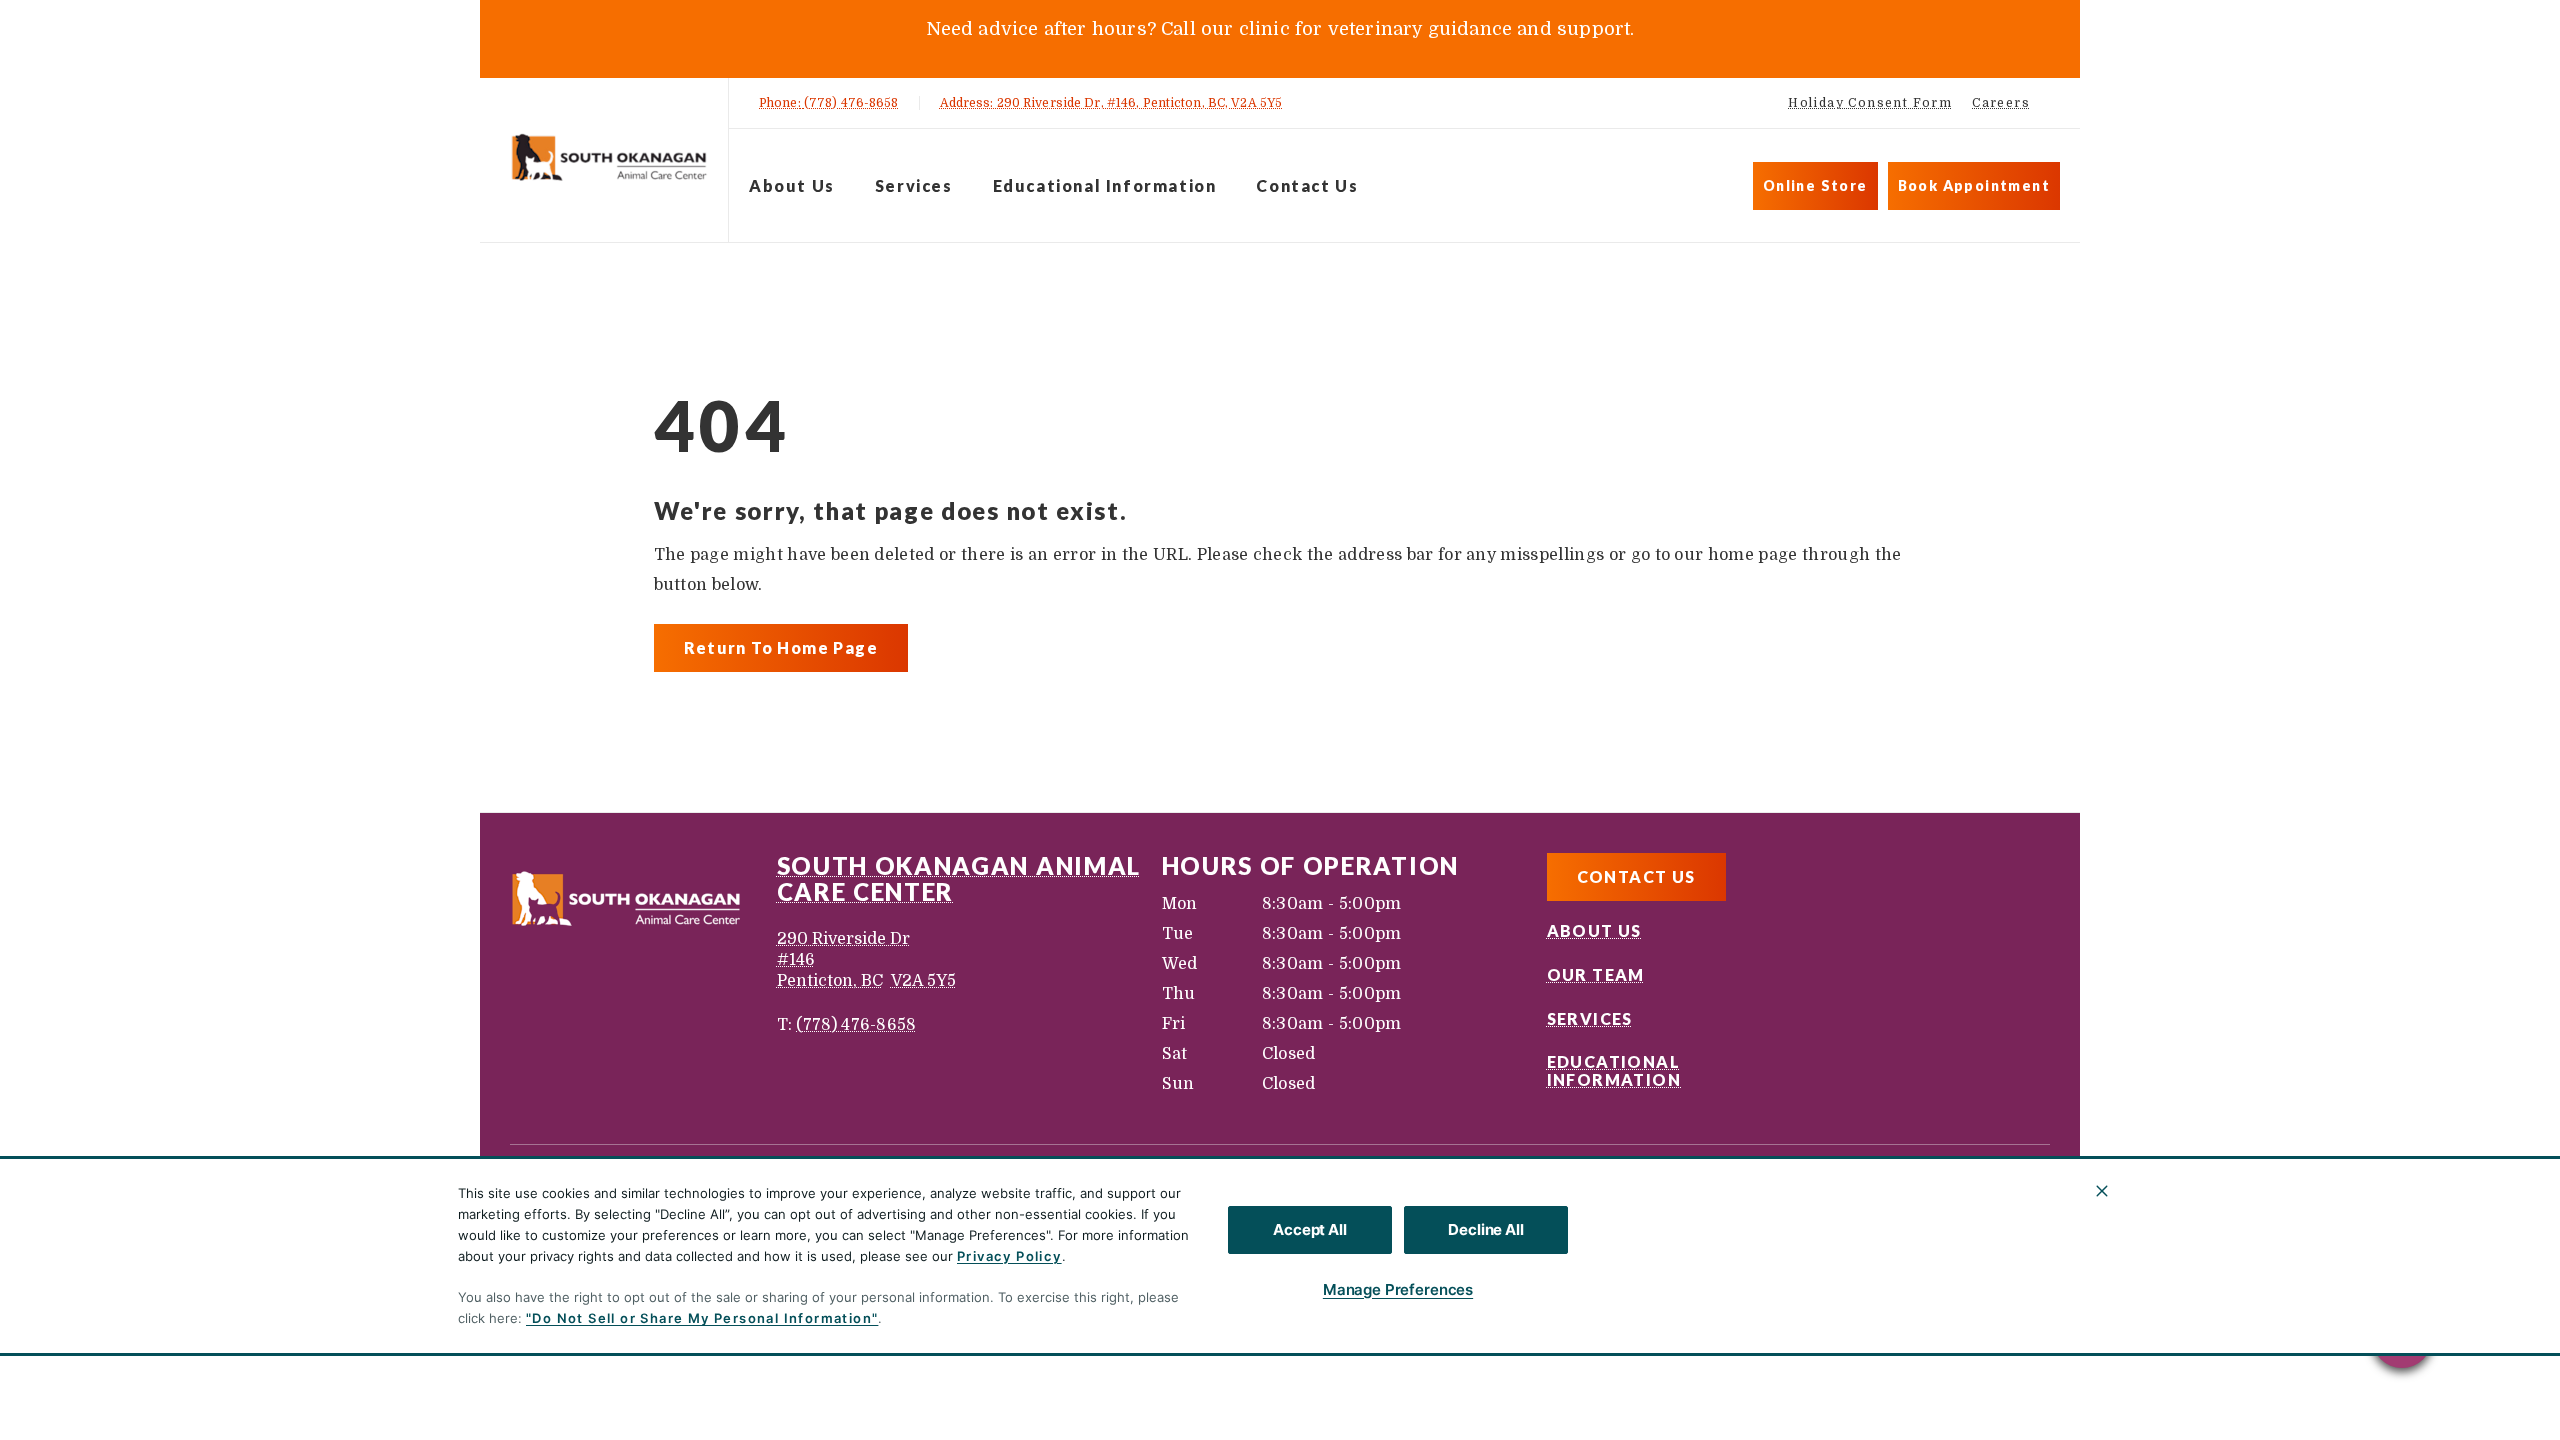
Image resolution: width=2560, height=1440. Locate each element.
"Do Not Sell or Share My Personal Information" (702, 1318)
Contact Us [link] (1307, 185)
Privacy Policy (1009, 1256)
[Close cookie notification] (2102, 1191)
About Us (792, 185)
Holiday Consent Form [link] (1870, 103)
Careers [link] (2001, 103)
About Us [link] (1594, 931)
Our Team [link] (1596, 975)
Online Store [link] (1815, 185)
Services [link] (914, 185)
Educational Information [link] (1105, 185)
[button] (2402, 1338)
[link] (609, 156)
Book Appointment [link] (1974, 185)
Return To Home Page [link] (781, 647)
